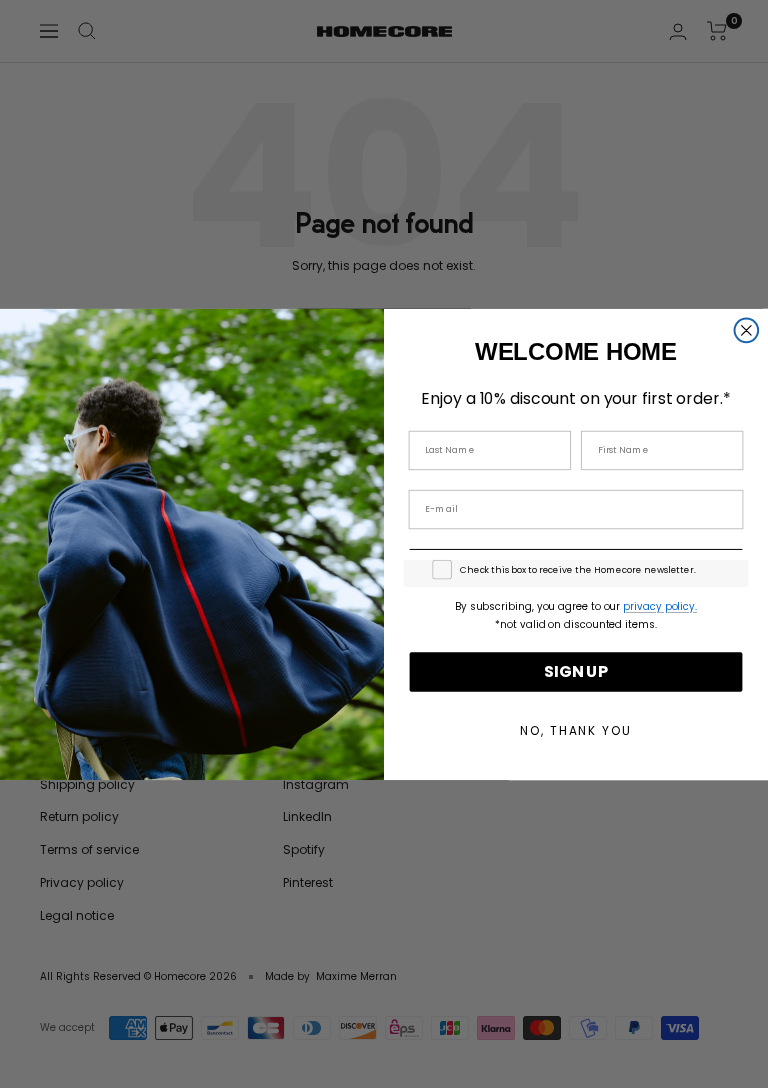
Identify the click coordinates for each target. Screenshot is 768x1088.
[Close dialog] (747, 330)
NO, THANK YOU (575, 730)
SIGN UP (576, 671)
